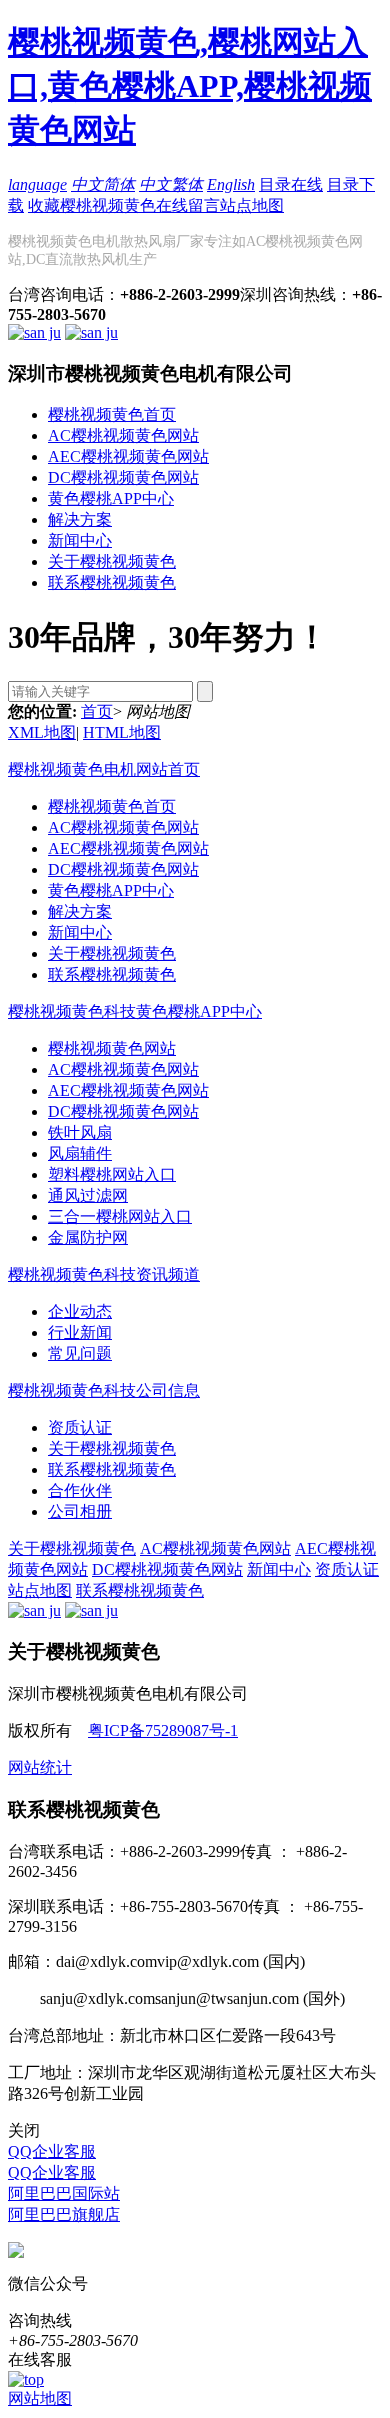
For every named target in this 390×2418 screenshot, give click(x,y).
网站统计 (40, 1767)
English (231, 184)
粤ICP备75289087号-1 (163, 1730)
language (37, 184)
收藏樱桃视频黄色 (92, 205)
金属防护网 (88, 1237)
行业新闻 (80, 1332)
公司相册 (80, 1511)
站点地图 (252, 205)
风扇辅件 (80, 1153)
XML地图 (42, 732)
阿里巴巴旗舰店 (64, 2214)
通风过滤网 (88, 1195)
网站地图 (40, 2398)
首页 (97, 711)
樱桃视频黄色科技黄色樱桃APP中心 (135, 1011)
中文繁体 (171, 184)
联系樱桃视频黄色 (112, 582)
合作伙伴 (80, 1490)
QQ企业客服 (52, 2151)
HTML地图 (122, 732)
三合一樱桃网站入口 (120, 1216)
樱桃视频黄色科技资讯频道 (104, 1274)
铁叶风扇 (80, 1132)
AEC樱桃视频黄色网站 (128, 456)
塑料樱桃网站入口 (112, 1174)
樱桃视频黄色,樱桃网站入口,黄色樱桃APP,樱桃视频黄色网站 (190, 86)
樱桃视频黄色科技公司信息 (104, 1390)
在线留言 (188, 205)
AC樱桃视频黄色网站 (123, 435)
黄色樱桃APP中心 (111, 498)
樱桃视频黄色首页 (112, 414)
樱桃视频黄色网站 (112, 1048)
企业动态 (80, 1311)
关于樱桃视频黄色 (112, 561)
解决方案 (80, 519)
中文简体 (103, 184)
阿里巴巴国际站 (64, 2193)
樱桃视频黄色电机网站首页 (104, 769)
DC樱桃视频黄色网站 (123, 477)
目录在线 (291, 184)
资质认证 (80, 1427)
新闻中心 (80, 540)
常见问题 (80, 1353)
